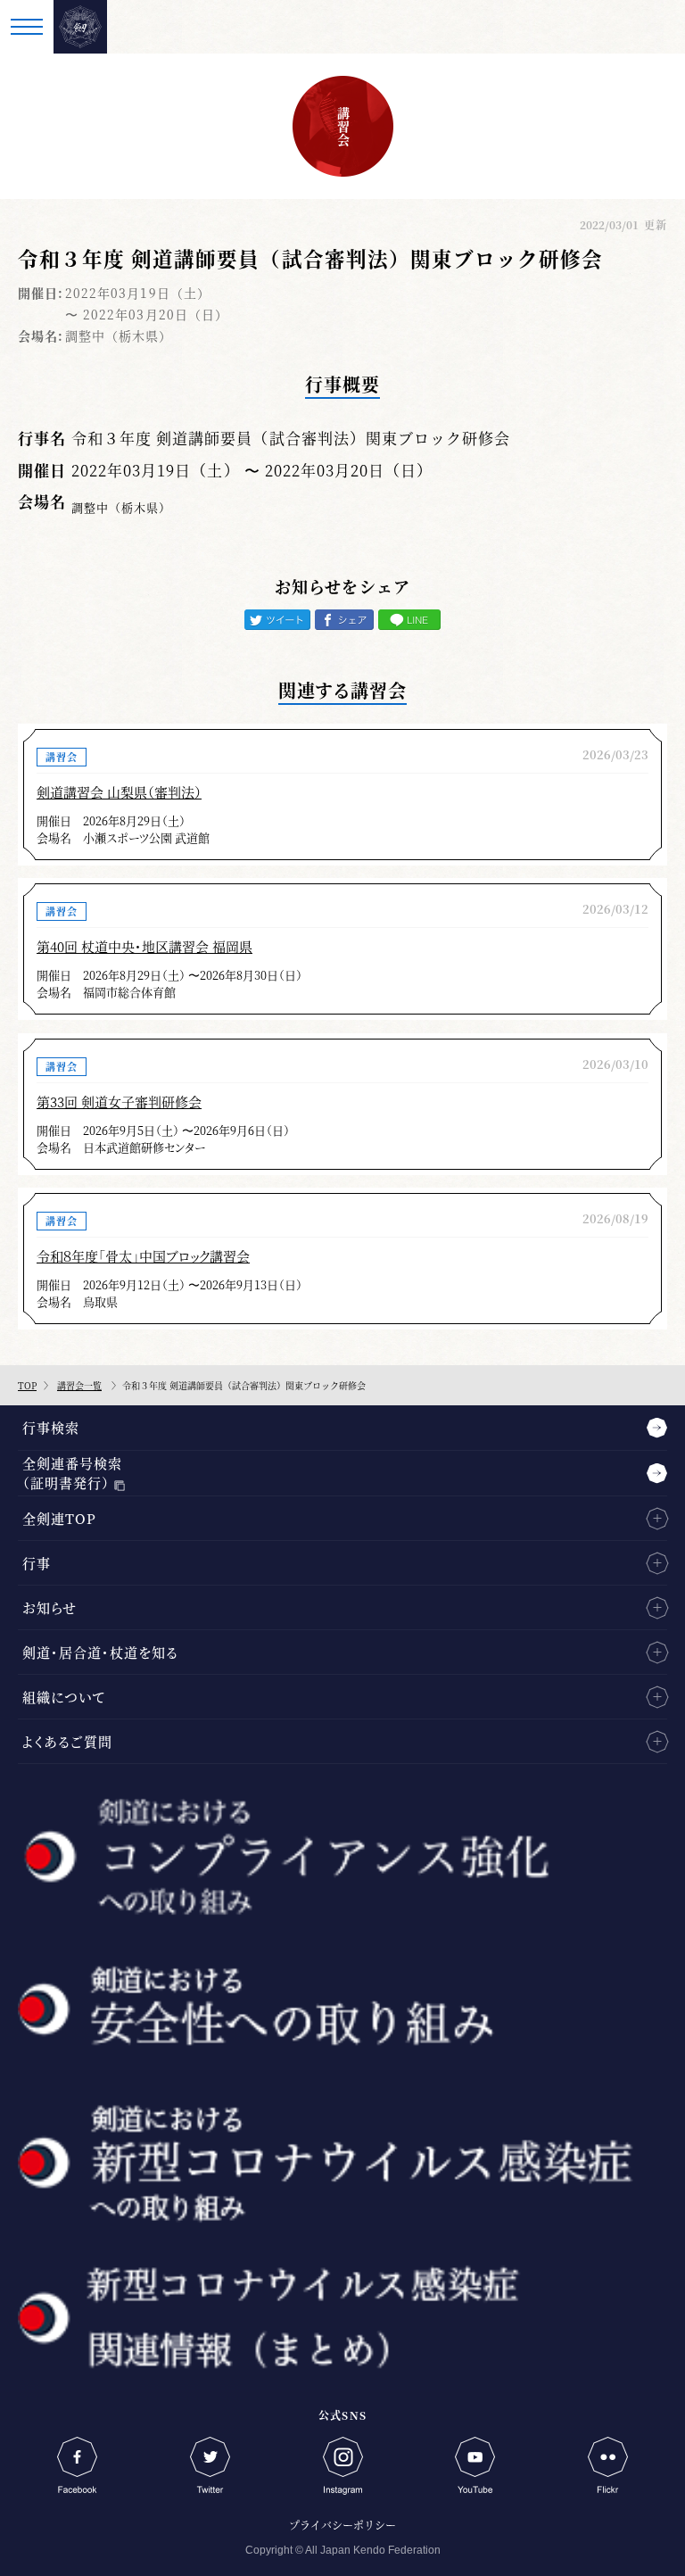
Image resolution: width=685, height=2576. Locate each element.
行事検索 (51, 1427)
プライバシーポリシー (342, 2525)
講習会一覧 (79, 1385)
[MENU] (27, 27)
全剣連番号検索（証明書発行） (72, 1473)
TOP (27, 1385)
